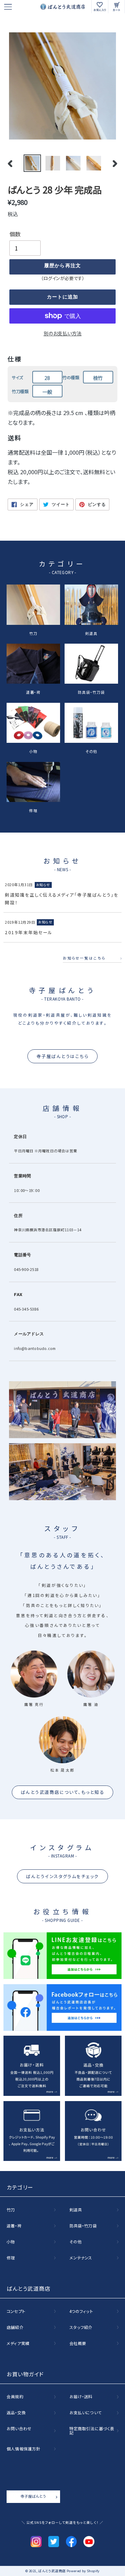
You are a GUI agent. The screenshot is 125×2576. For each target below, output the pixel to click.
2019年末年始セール (29, 932)
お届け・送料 (81, 2397)
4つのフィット (81, 2312)
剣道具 (91, 633)
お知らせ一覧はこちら (84, 958)
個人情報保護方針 (23, 2449)
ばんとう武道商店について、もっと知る (63, 1792)
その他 (91, 751)
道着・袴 (33, 692)
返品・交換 (16, 2413)
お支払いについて (86, 2413)
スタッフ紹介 (81, 2328)
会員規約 (15, 2397)
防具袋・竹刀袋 (91, 692)
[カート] (117, 7)
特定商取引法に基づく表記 (92, 2431)
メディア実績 (18, 2344)
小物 (33, 751)
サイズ (17, 377)
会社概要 (78, 2344)
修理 (33, 810)
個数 (15, 234)
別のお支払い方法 (63, 333)
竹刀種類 (20, 391)
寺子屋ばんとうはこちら (62, 1056)
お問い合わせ (19, 2429)
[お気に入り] (100, 7)
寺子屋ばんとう (33, 2496)
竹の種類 (71, 377)
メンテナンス (81, 2258)
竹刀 (33, 633)
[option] (32, 163)
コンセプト (16, 2312)
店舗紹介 (15, 2328)
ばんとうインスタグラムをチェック (62, 1876)
